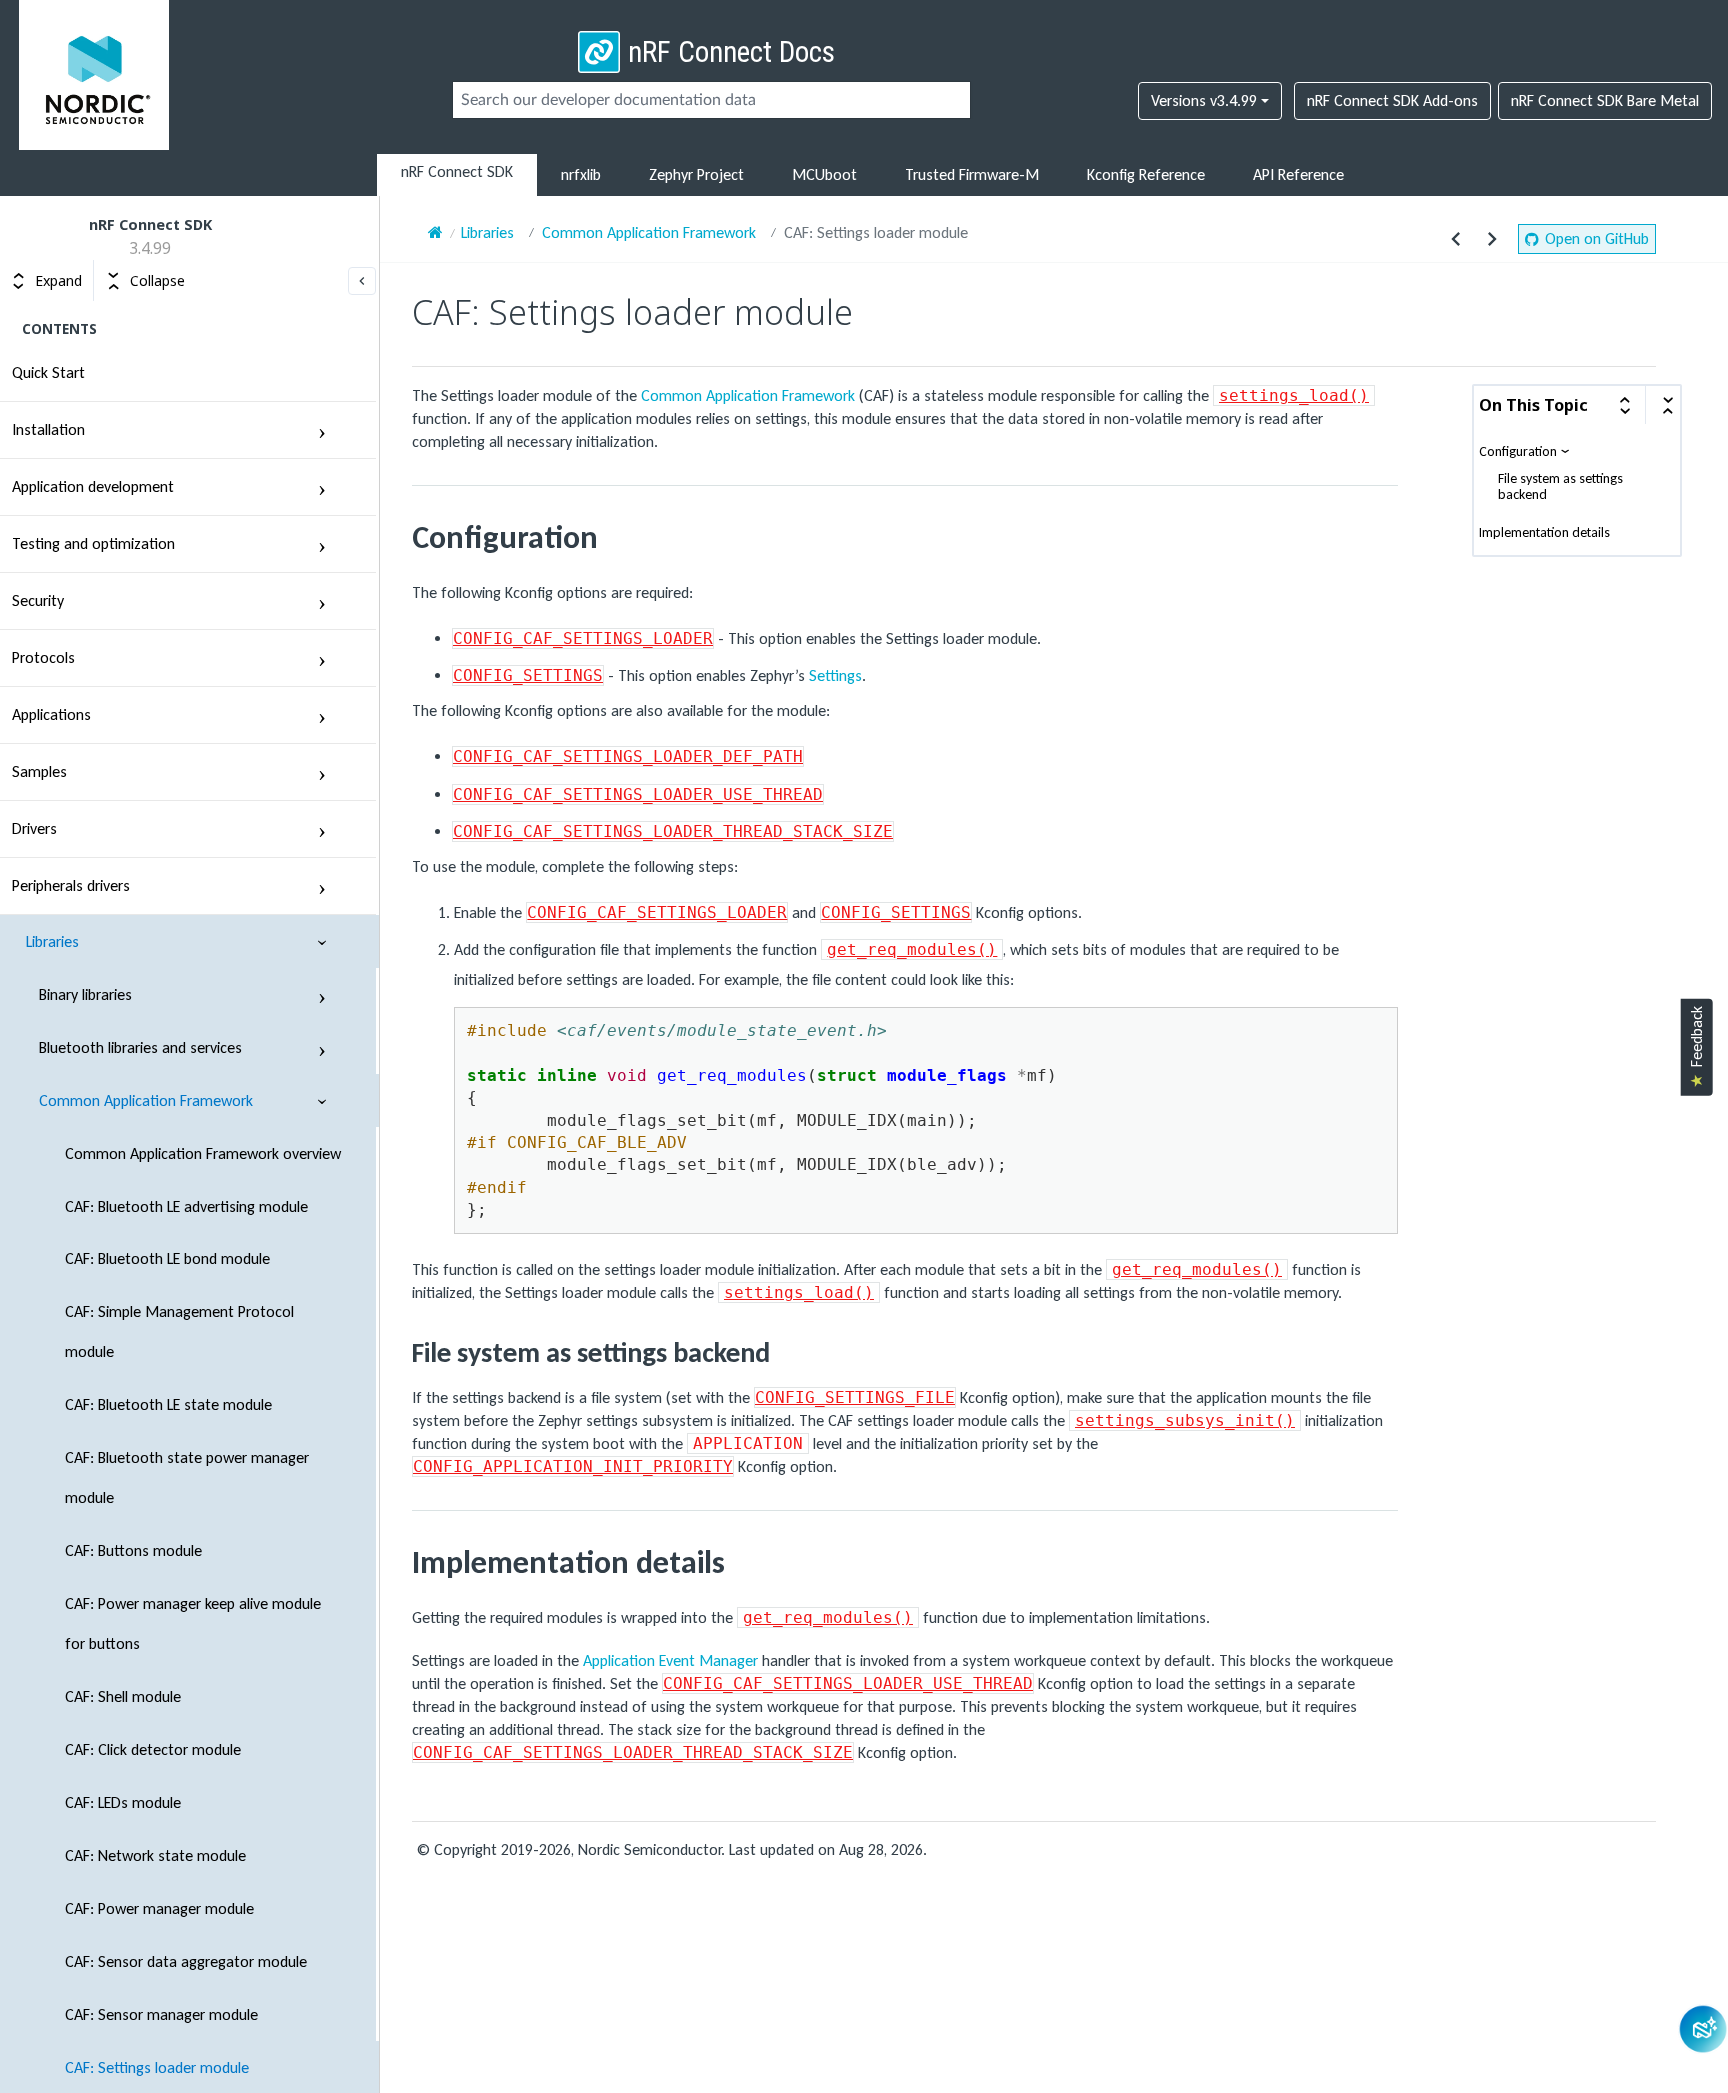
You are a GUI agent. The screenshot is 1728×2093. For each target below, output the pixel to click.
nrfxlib (581, 174)
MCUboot (824, 174)
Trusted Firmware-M (972, 174)
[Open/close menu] (322, 430)
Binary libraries (85, 994)
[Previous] (1456, 239)
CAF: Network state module (155, 1855)
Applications (51, 714)
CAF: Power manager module (159, 1908)
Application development (93, 486)
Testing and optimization (93, 543)
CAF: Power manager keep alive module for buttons (193, 1623)
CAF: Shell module (123, 1696)
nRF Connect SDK (457, 171)
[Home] (435, 232)
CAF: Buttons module (133, 1550)
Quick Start (48, 372)
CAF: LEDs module (123, 1802)
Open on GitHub (1597, 238)
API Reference (1298, 174)
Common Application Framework (146, 1100)
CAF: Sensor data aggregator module (186, 1961)
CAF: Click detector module (153, 1749)
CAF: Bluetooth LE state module (168, 1404)
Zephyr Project (696, 174)
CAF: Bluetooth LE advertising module (186, 1206)
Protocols (43, 657)
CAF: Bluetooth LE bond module (167, 1258)
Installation (48, 429)
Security (38, 600)
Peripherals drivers (71, 885)
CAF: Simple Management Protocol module (179, 1331)
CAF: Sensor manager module (161, 2014)
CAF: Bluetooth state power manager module (187, 1477)
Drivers (34, 828)
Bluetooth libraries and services (140, 1047)
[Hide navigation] (362, 281)
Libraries (52, 941)
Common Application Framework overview (203, 1153)
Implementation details (1544, 533)
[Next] (1492, 239)
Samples (39, 771)
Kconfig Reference (1146, 174)
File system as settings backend (1560, 487)
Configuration (1518, 451)
